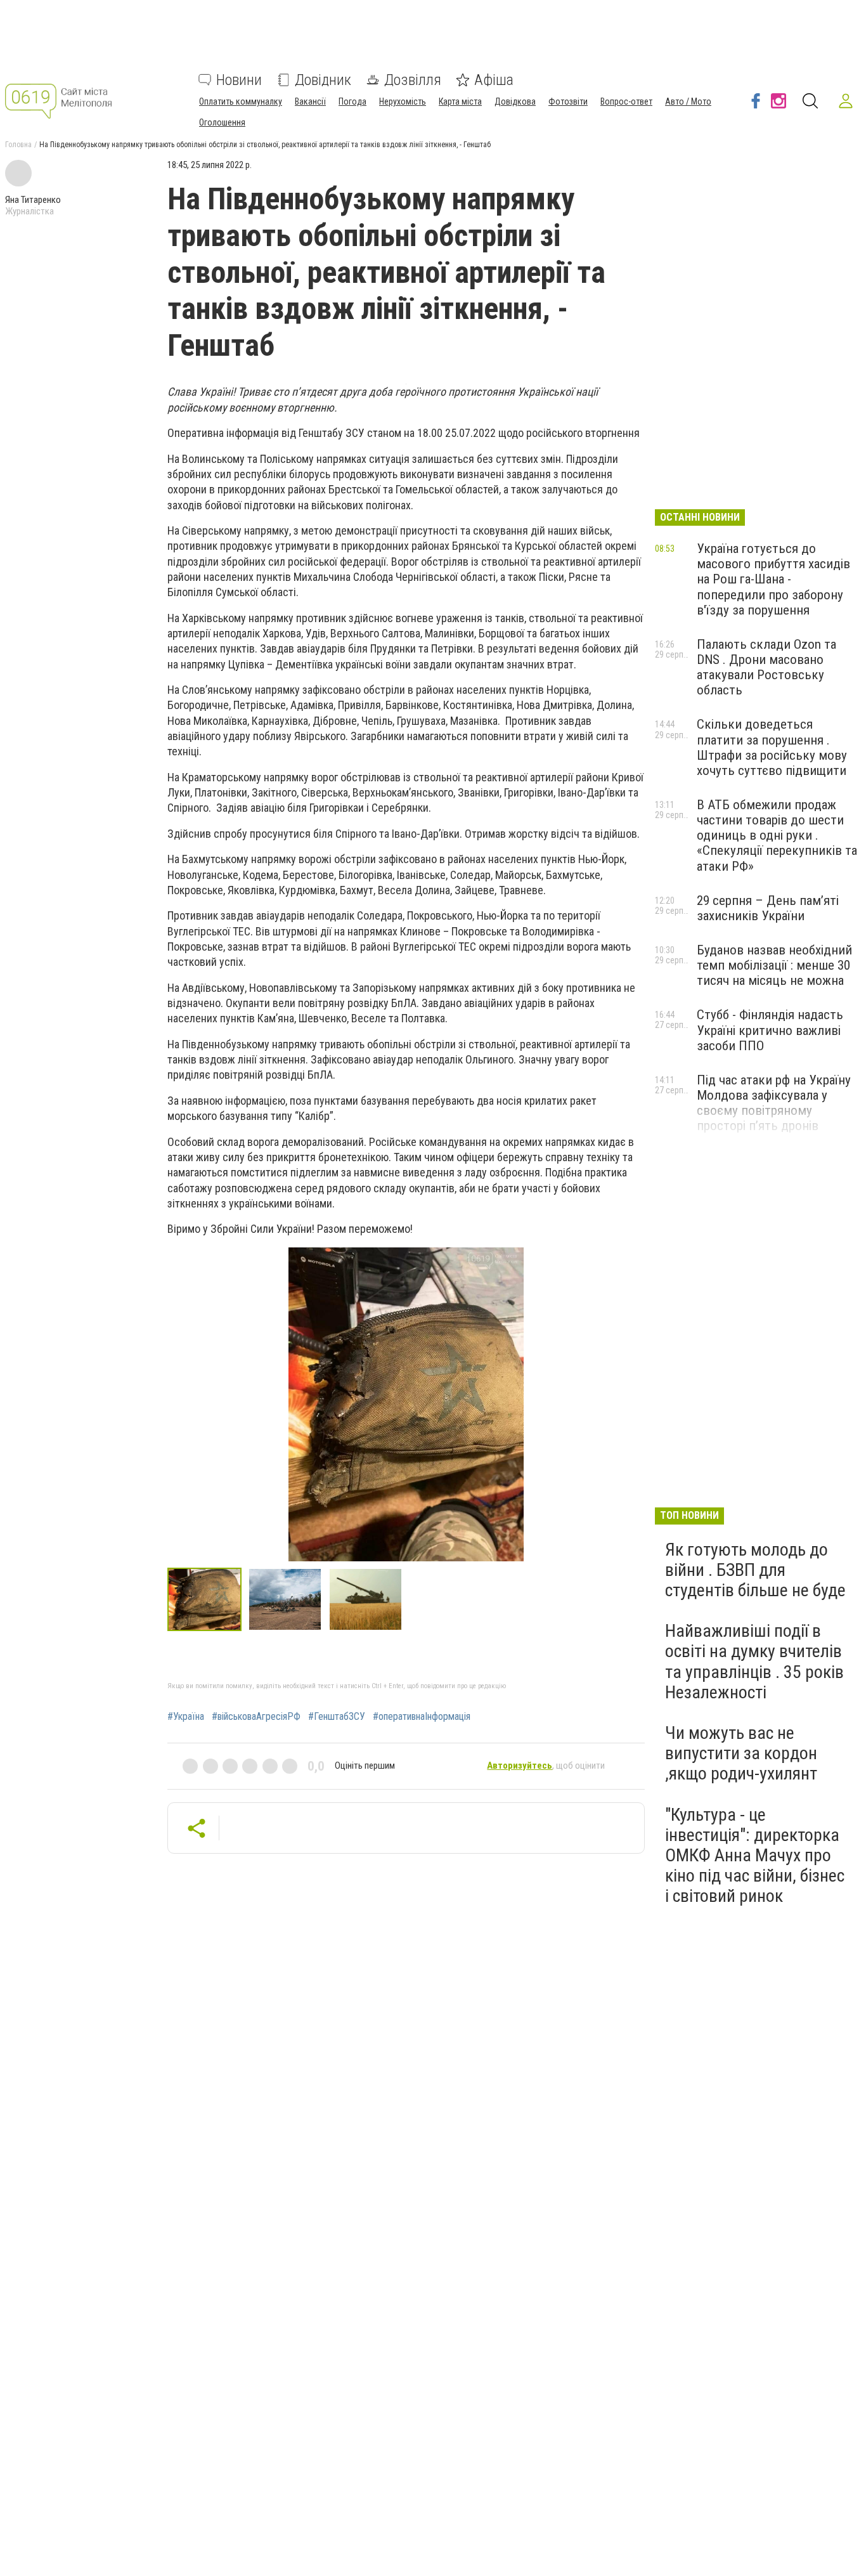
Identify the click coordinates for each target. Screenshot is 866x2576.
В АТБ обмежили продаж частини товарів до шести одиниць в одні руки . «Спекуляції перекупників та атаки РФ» (777, 836)
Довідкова (515, 101)
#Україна (186, 1717)
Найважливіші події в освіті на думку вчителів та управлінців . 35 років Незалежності (754, 1662)
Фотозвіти (568, 101)
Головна (18, 145)
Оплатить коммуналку (241, 101)
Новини (239, 80)
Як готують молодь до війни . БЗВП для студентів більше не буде (755, 1570)
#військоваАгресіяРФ (256, 1717)
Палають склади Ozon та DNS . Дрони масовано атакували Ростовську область (766, 667)
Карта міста (460, 101)
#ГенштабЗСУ (337, 1717)
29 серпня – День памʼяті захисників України (768, 908)
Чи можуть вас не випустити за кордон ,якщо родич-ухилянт (741, 1753)
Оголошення (222, 122)
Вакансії (310, 101)
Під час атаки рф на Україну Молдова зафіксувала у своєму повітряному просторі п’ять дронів (774, 1103)
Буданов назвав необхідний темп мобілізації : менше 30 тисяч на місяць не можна (774, 965)
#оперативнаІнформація (422, 1717)
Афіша (494, 80)
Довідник (323, 80)
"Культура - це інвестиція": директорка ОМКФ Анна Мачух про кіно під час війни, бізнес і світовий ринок (755, 1856)
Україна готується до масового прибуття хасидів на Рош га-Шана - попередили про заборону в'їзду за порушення (773, 579)
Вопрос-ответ (626, 101)
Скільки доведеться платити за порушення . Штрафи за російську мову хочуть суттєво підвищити (772, 747)
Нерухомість (403, 101)
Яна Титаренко (33, 200)
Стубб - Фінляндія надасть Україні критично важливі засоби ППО (770, 1030)
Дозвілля (413, 80)
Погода (352, 101)
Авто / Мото (688, 101)
